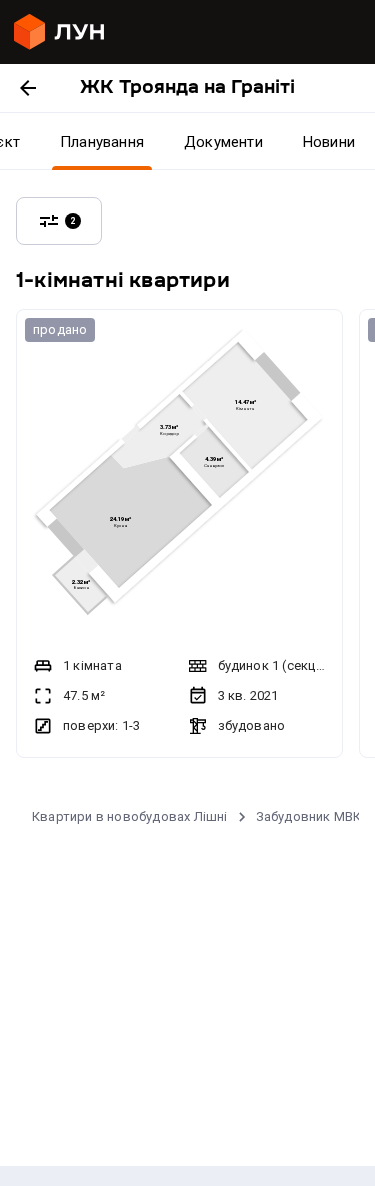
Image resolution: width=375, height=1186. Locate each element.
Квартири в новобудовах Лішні (130, 816)
